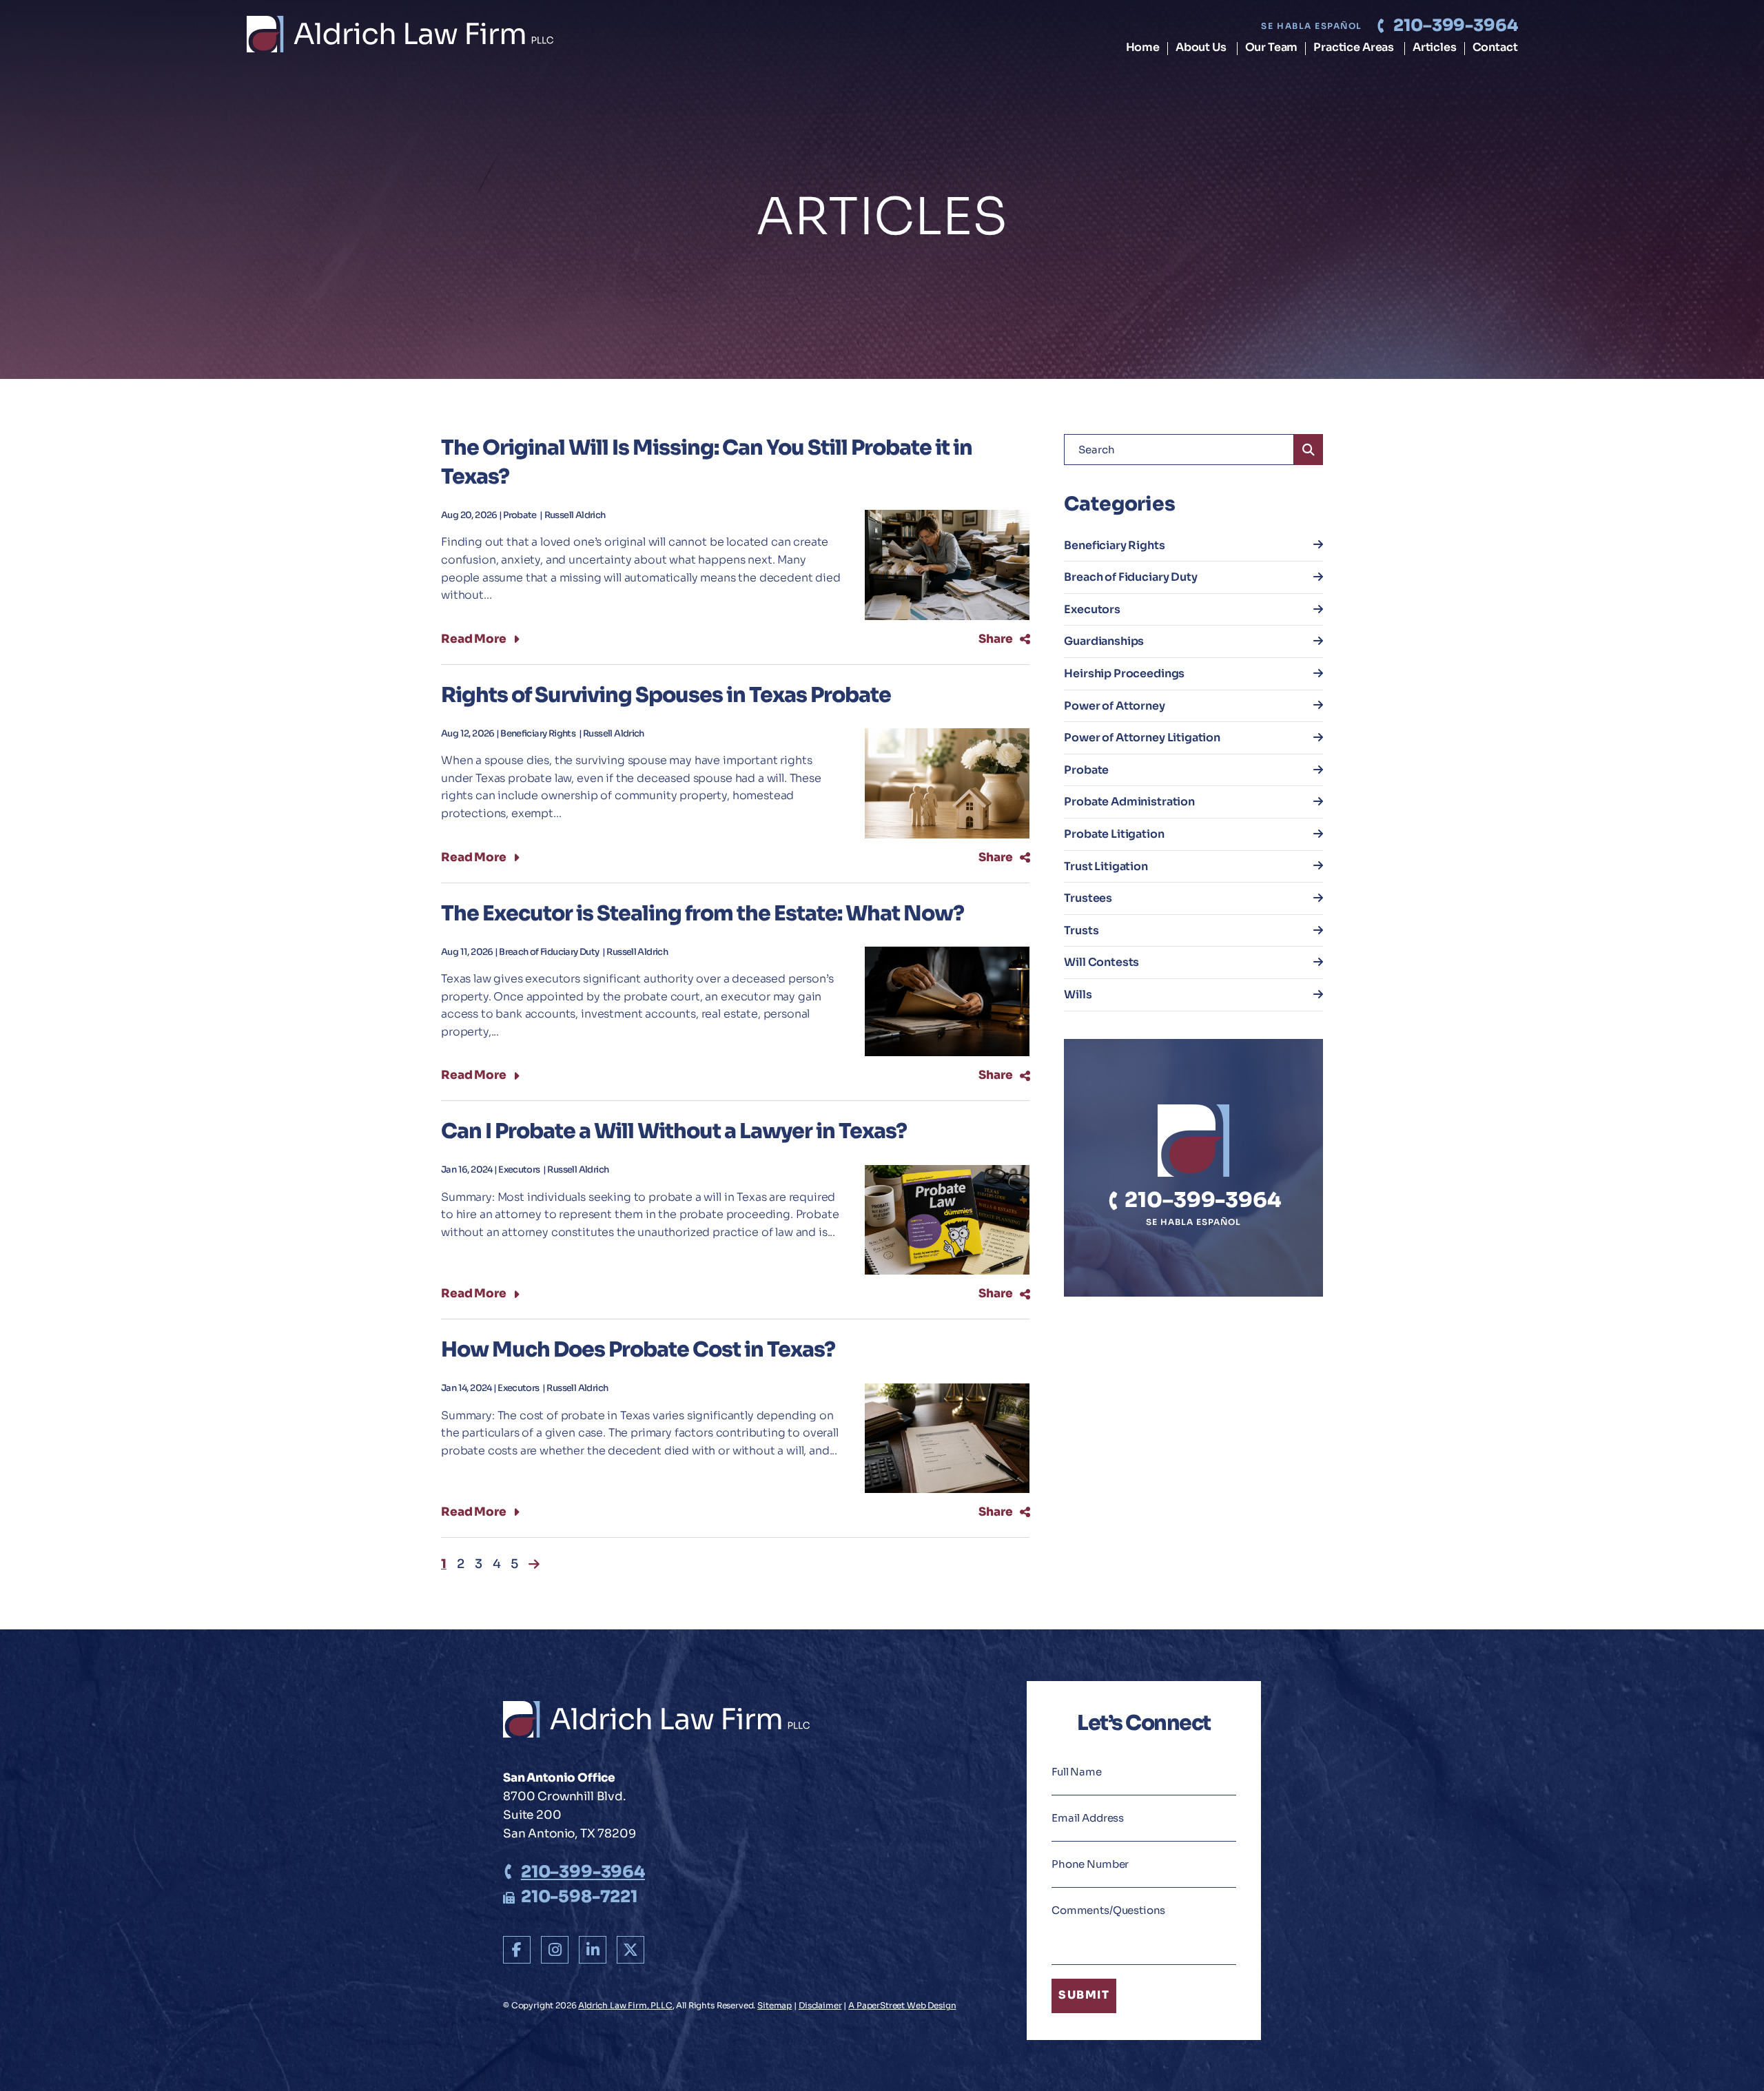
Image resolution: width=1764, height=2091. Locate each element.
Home (1143, 48)
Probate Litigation (1114, 834)
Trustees (1088, 898)
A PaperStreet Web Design (902, 2005)
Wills (1078, 995)
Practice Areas (1354, 48)
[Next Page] (534, 1564)
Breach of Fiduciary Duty (550, 952)
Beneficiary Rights (539, 734)
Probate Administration (1129, 802)
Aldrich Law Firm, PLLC (625, 2005)
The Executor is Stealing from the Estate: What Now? (702, 914)
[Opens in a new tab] (517, 1950)
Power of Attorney (1114, 706)
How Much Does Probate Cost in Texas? (638, 1350)
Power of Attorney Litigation (1142, 738)
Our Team (1272, 48)
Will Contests (1101, 962)
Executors (520, 1170)
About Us (1201, 48)
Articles (1435, 48)
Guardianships (1104, 641)
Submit (1084, 1996)
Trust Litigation (1106, 866)
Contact (1495, 48)
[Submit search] (1309, 450)
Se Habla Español (1311, 26)
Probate (521, 515)
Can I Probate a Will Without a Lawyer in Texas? (674, 1131)
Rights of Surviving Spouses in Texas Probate (666, 695)
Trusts (1081, 930)
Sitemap (775, 2005)
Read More (474, 639)
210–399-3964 (1455, 25)
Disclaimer (820, 2005)
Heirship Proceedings (1124, 673)
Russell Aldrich (575, 515)
